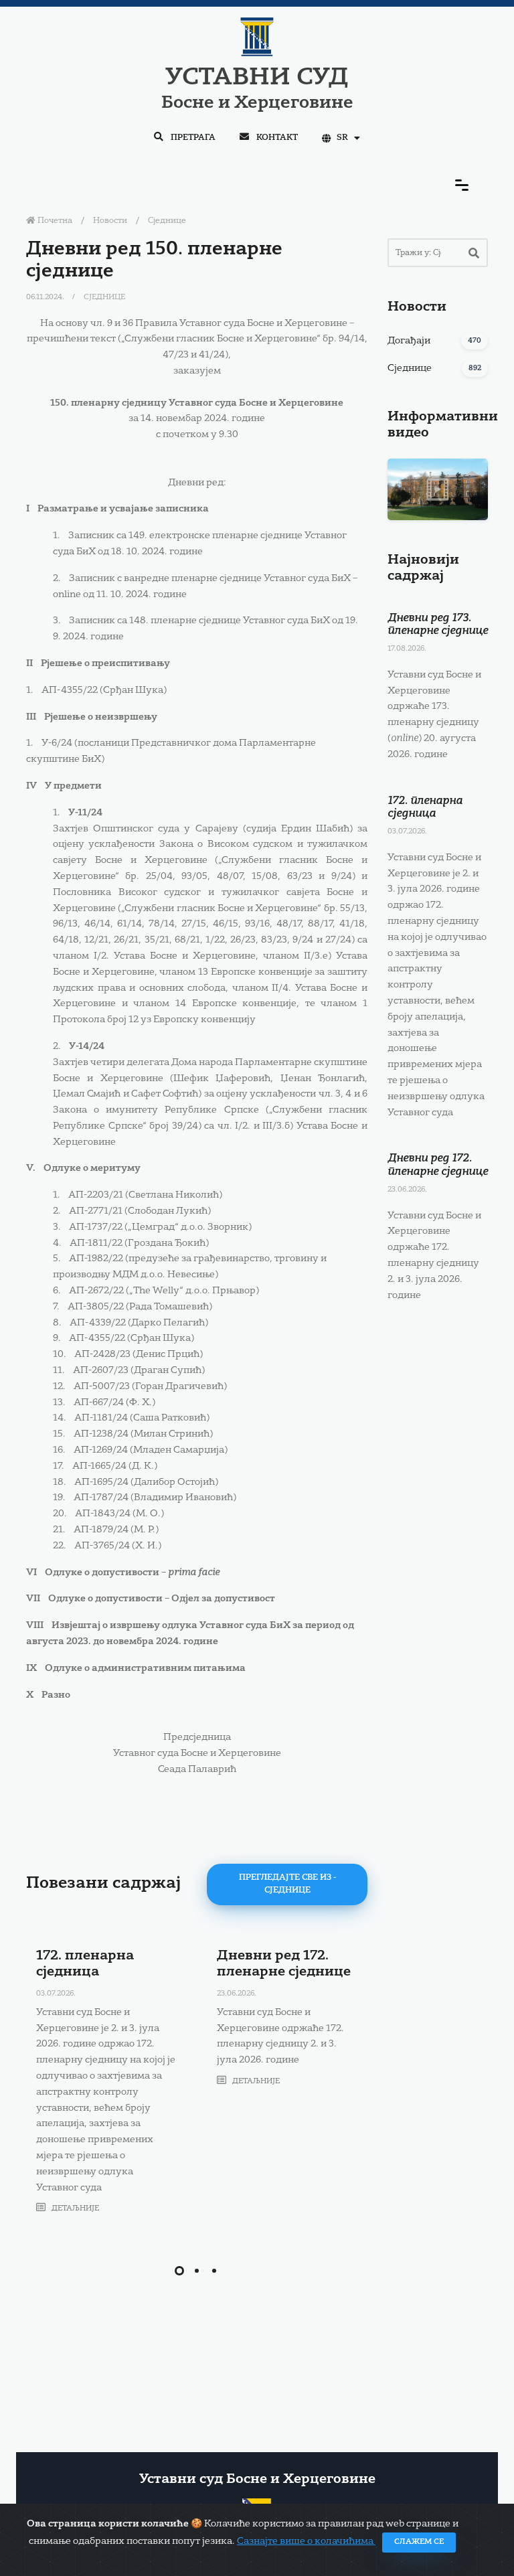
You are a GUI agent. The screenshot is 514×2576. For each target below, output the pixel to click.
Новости (110, 221)
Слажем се (419, 2542)
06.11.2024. (46, 298)
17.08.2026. (407, 649)
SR (342, 138)
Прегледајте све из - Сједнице (287, 1884)
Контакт (276, 138)
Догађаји (409, 341)
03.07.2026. (56, 1994)
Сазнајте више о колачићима (306, 2541)
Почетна (54, 221)
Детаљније (74, 2209)
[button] (179, 2271)
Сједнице (167, 221)
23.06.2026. (237, 1994)
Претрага (192, 138)
